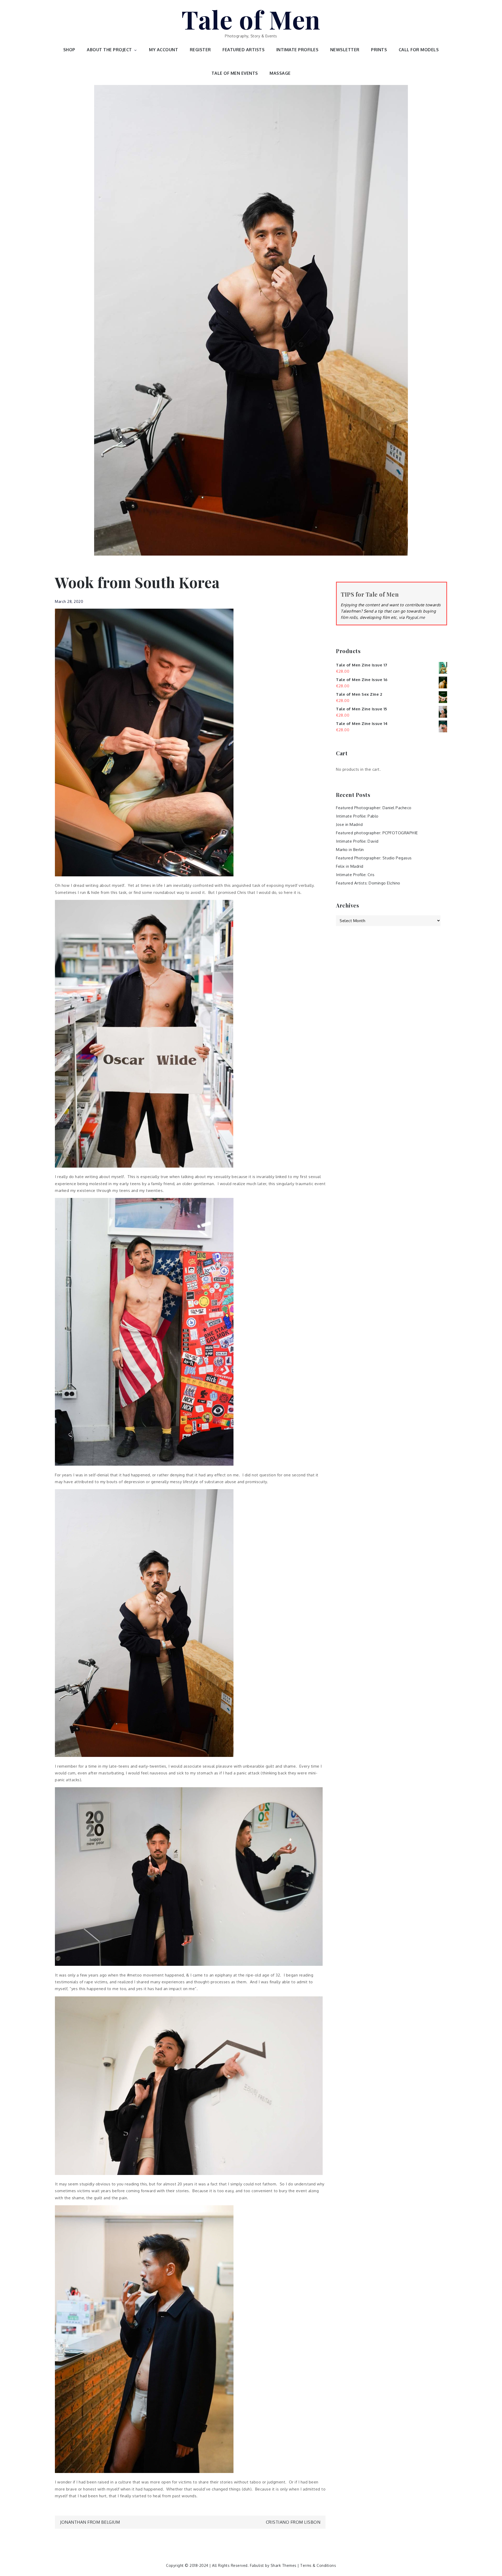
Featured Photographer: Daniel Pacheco (374, 808)
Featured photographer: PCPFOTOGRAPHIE (377, 833)
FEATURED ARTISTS (244, 50)
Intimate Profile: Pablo (357, 816)
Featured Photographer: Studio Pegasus (374, 858)
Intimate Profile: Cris (355, 875)
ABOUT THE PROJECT (109, 50)
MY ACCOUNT (164, 50)
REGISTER (200, 50)
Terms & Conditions (318, 2565)
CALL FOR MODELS (419, 50)
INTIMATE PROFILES (298, 50)
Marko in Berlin (350, 850)
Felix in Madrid (350, 866)
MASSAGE (280, 73)
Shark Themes (284, 2565)
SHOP (69, 50)
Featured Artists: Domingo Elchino (368, 883)
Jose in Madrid (349, 824)
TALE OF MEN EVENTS (235, 73)
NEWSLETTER (345, 50)
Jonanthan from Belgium (90, 2522)
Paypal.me (415, 617)
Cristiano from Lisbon (293, 2522)
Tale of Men (251, 19)
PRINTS (379, 50)
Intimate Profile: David (357, 841)
